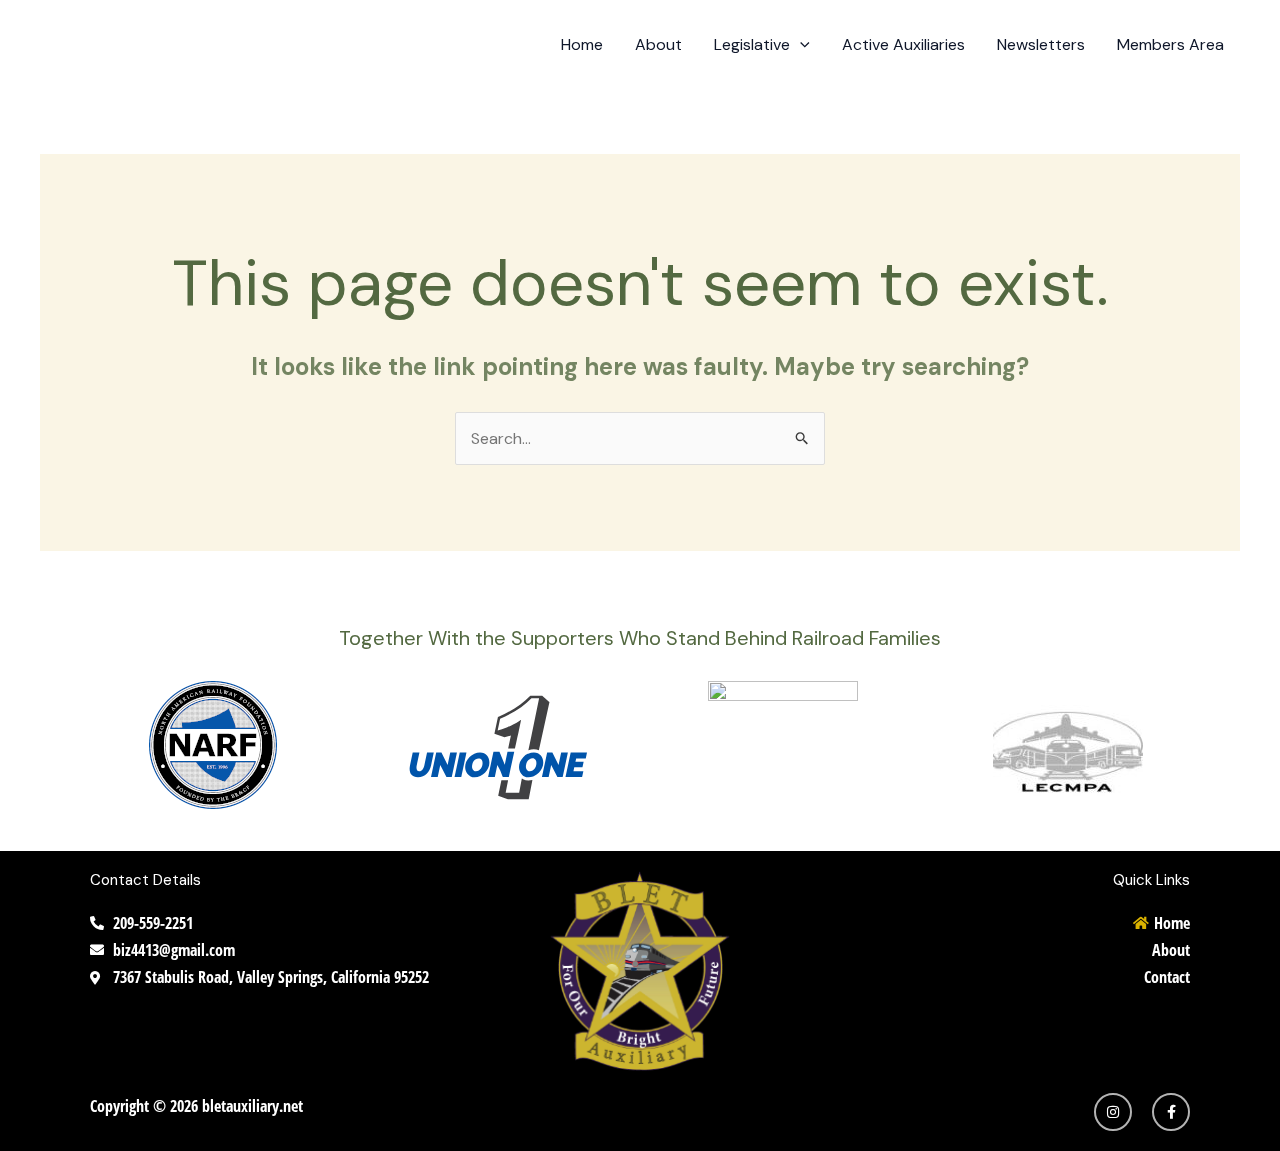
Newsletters (1041, 44)
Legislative (752, 44)
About (658, 44)
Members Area (1170, 44)
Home (582, 44)
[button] (800, 45)
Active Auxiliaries (903, 44)
